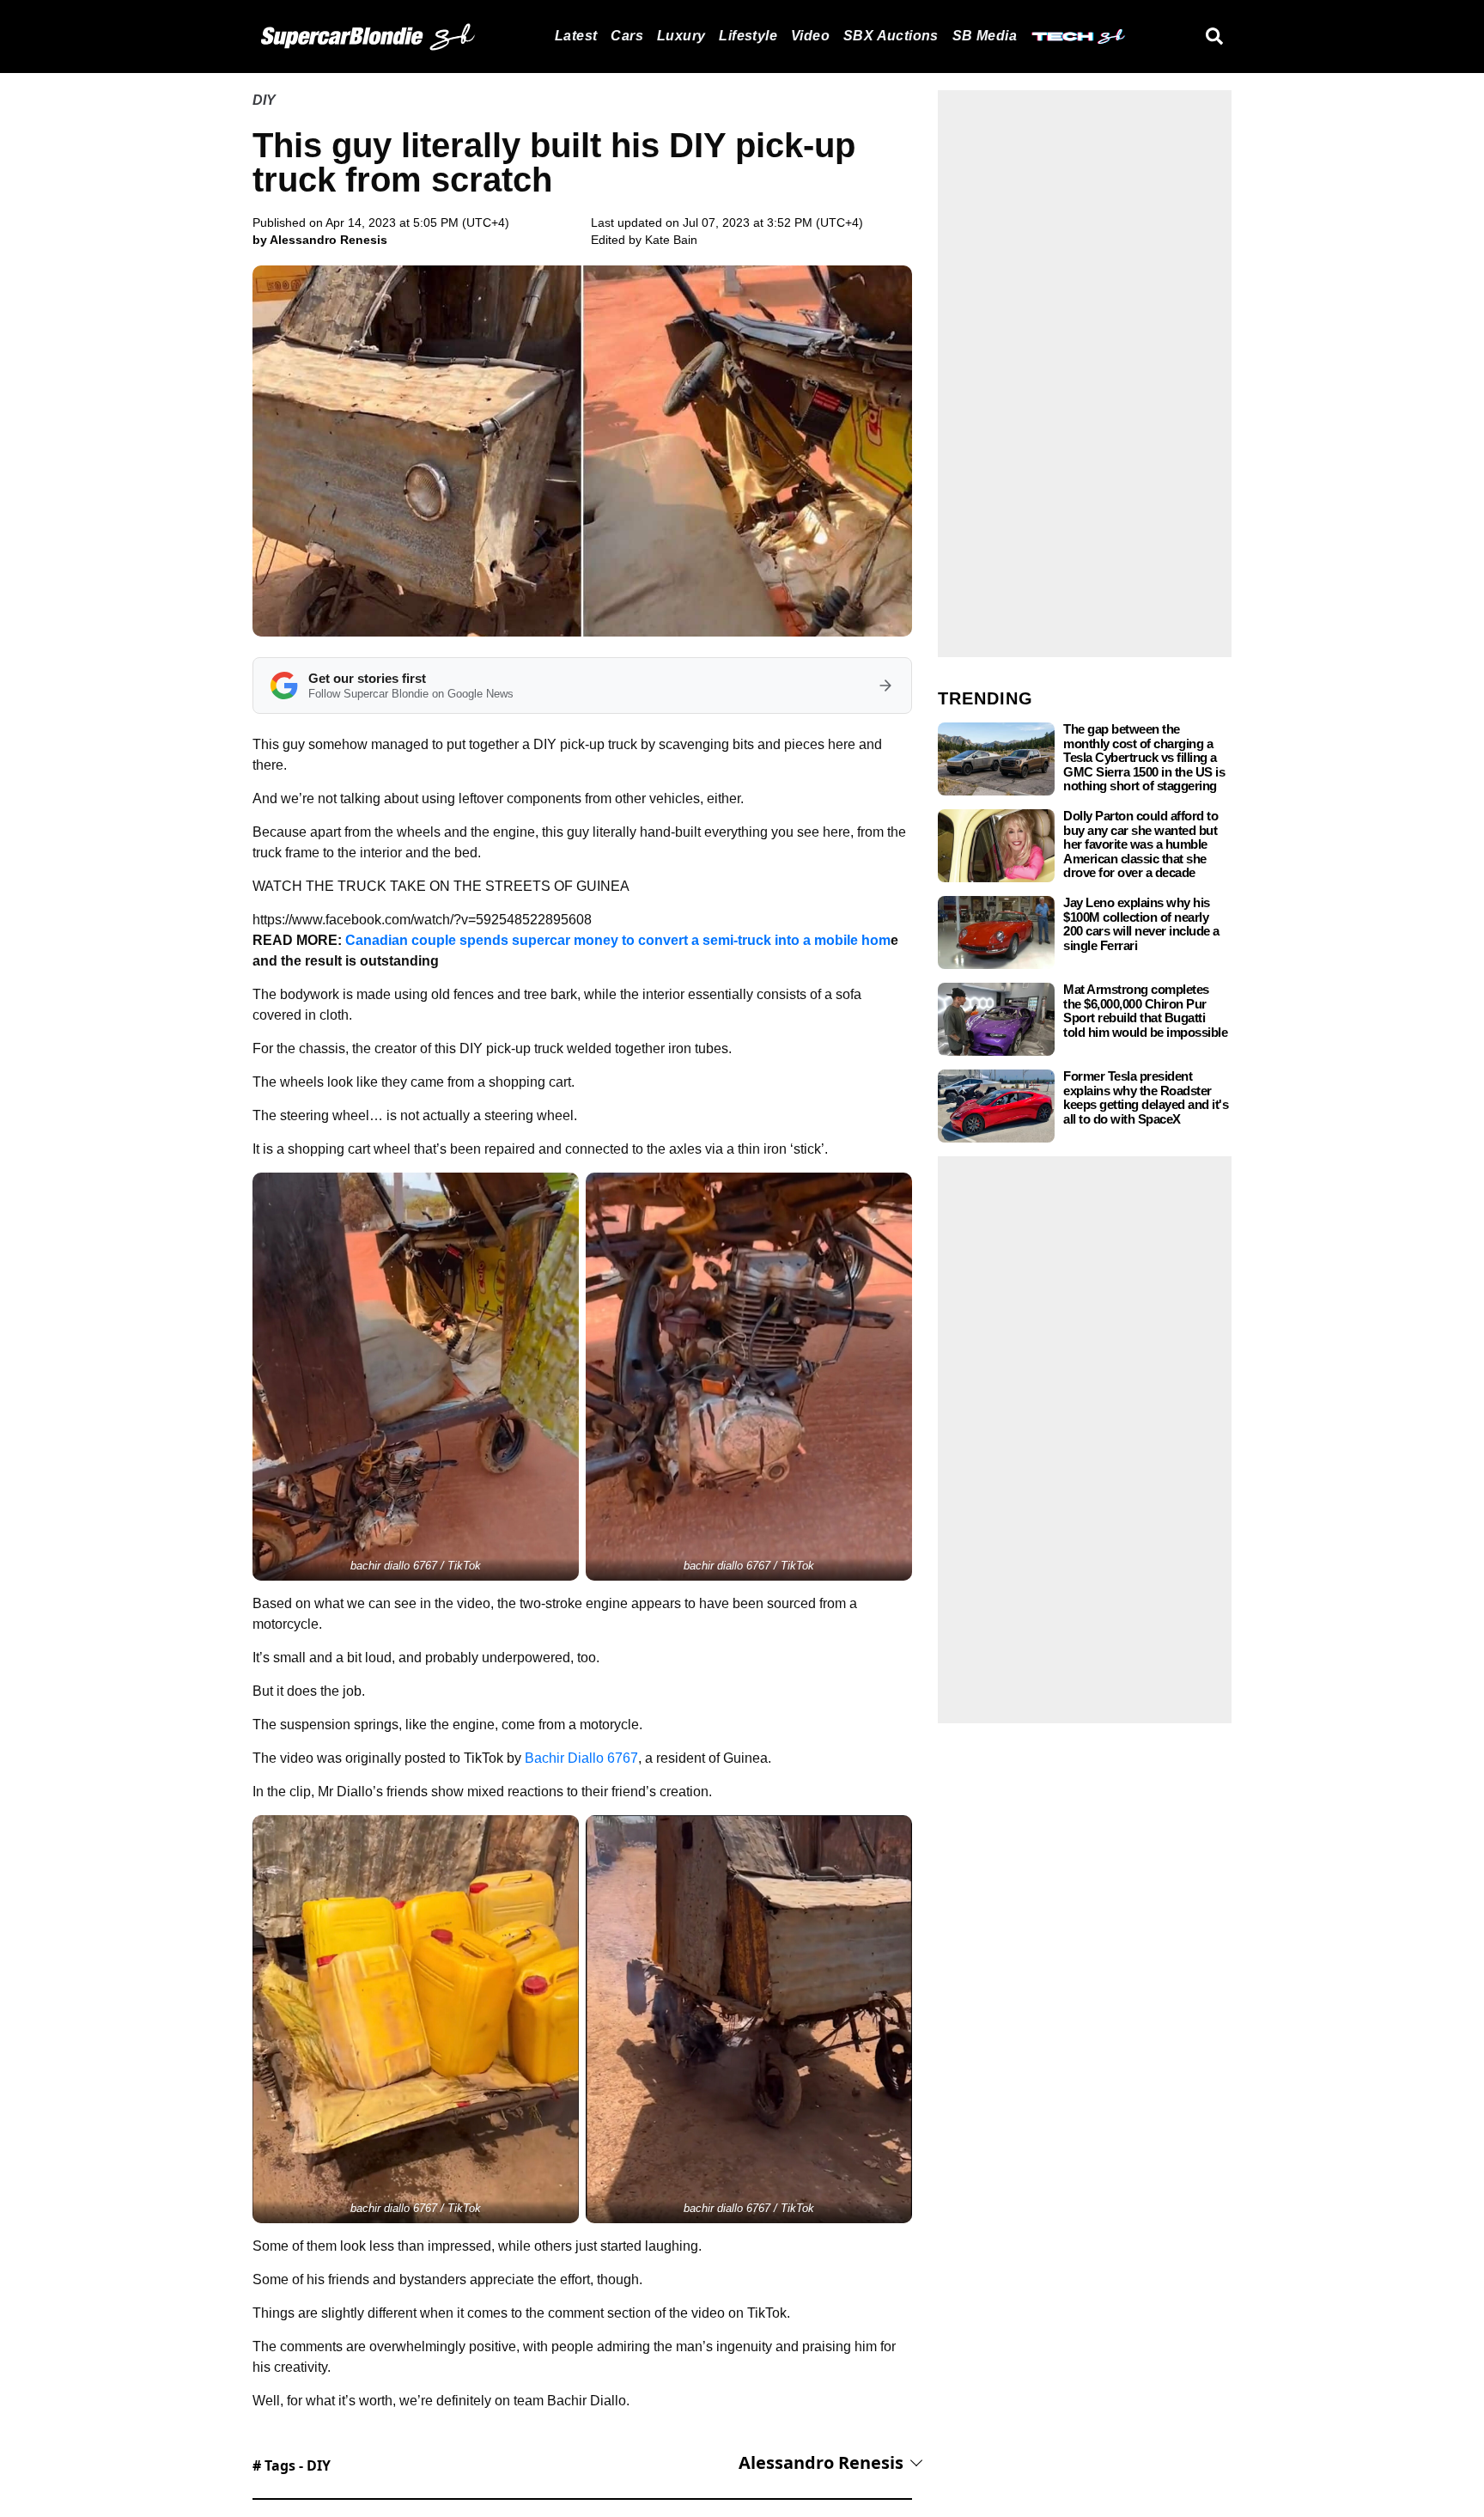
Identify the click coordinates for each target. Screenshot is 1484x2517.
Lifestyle (748, 36)
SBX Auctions (891, 36)
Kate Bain (671, 240)
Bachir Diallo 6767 (581, 1758)
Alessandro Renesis (821, 2462)
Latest (576, 36)
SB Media (985, 36)
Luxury (681, 36)
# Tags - (292, 2465)
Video (810, 36)
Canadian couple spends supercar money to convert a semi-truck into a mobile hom (618, 940)
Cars (627, 36)
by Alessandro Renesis (320, 240)
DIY (264, 100)
